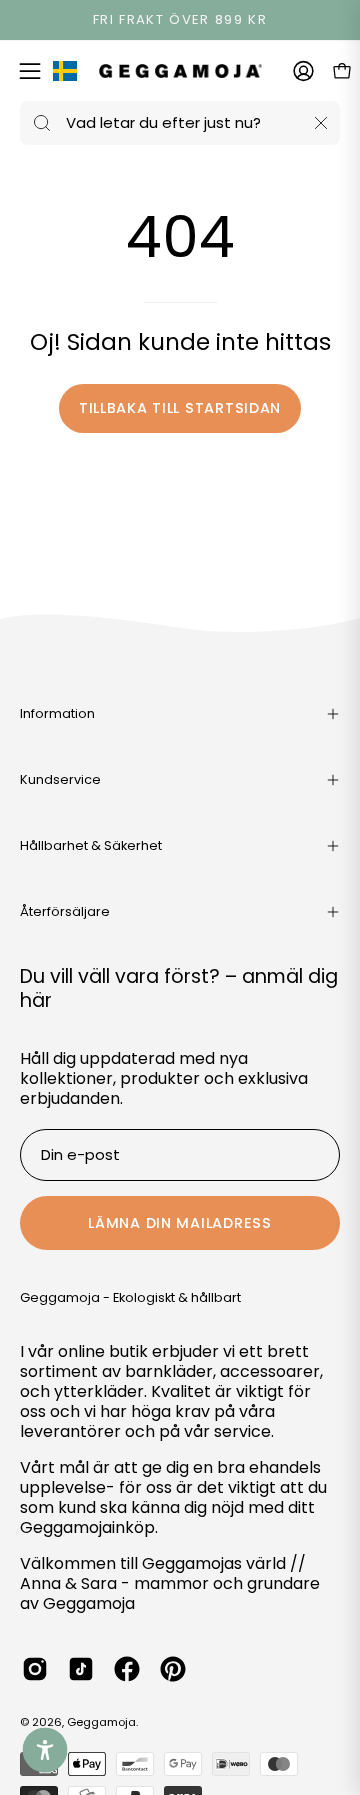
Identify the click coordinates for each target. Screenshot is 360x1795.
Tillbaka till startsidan (180, 408)
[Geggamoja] (180, 70)
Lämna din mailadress (179, 1223)
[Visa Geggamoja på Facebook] (127, 1669)
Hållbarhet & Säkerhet (91, 845)
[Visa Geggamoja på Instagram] (35, 1669)
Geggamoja (101, 1722)
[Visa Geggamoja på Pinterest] (173, 1669)
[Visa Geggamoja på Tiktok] (81, 1669)
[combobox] (180, 123)
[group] (180, 20)
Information (57, 713)
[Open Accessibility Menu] (45, 1750)
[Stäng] (321, 123)
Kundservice (60, 779)
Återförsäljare (65, 911)
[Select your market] (65, 75)
